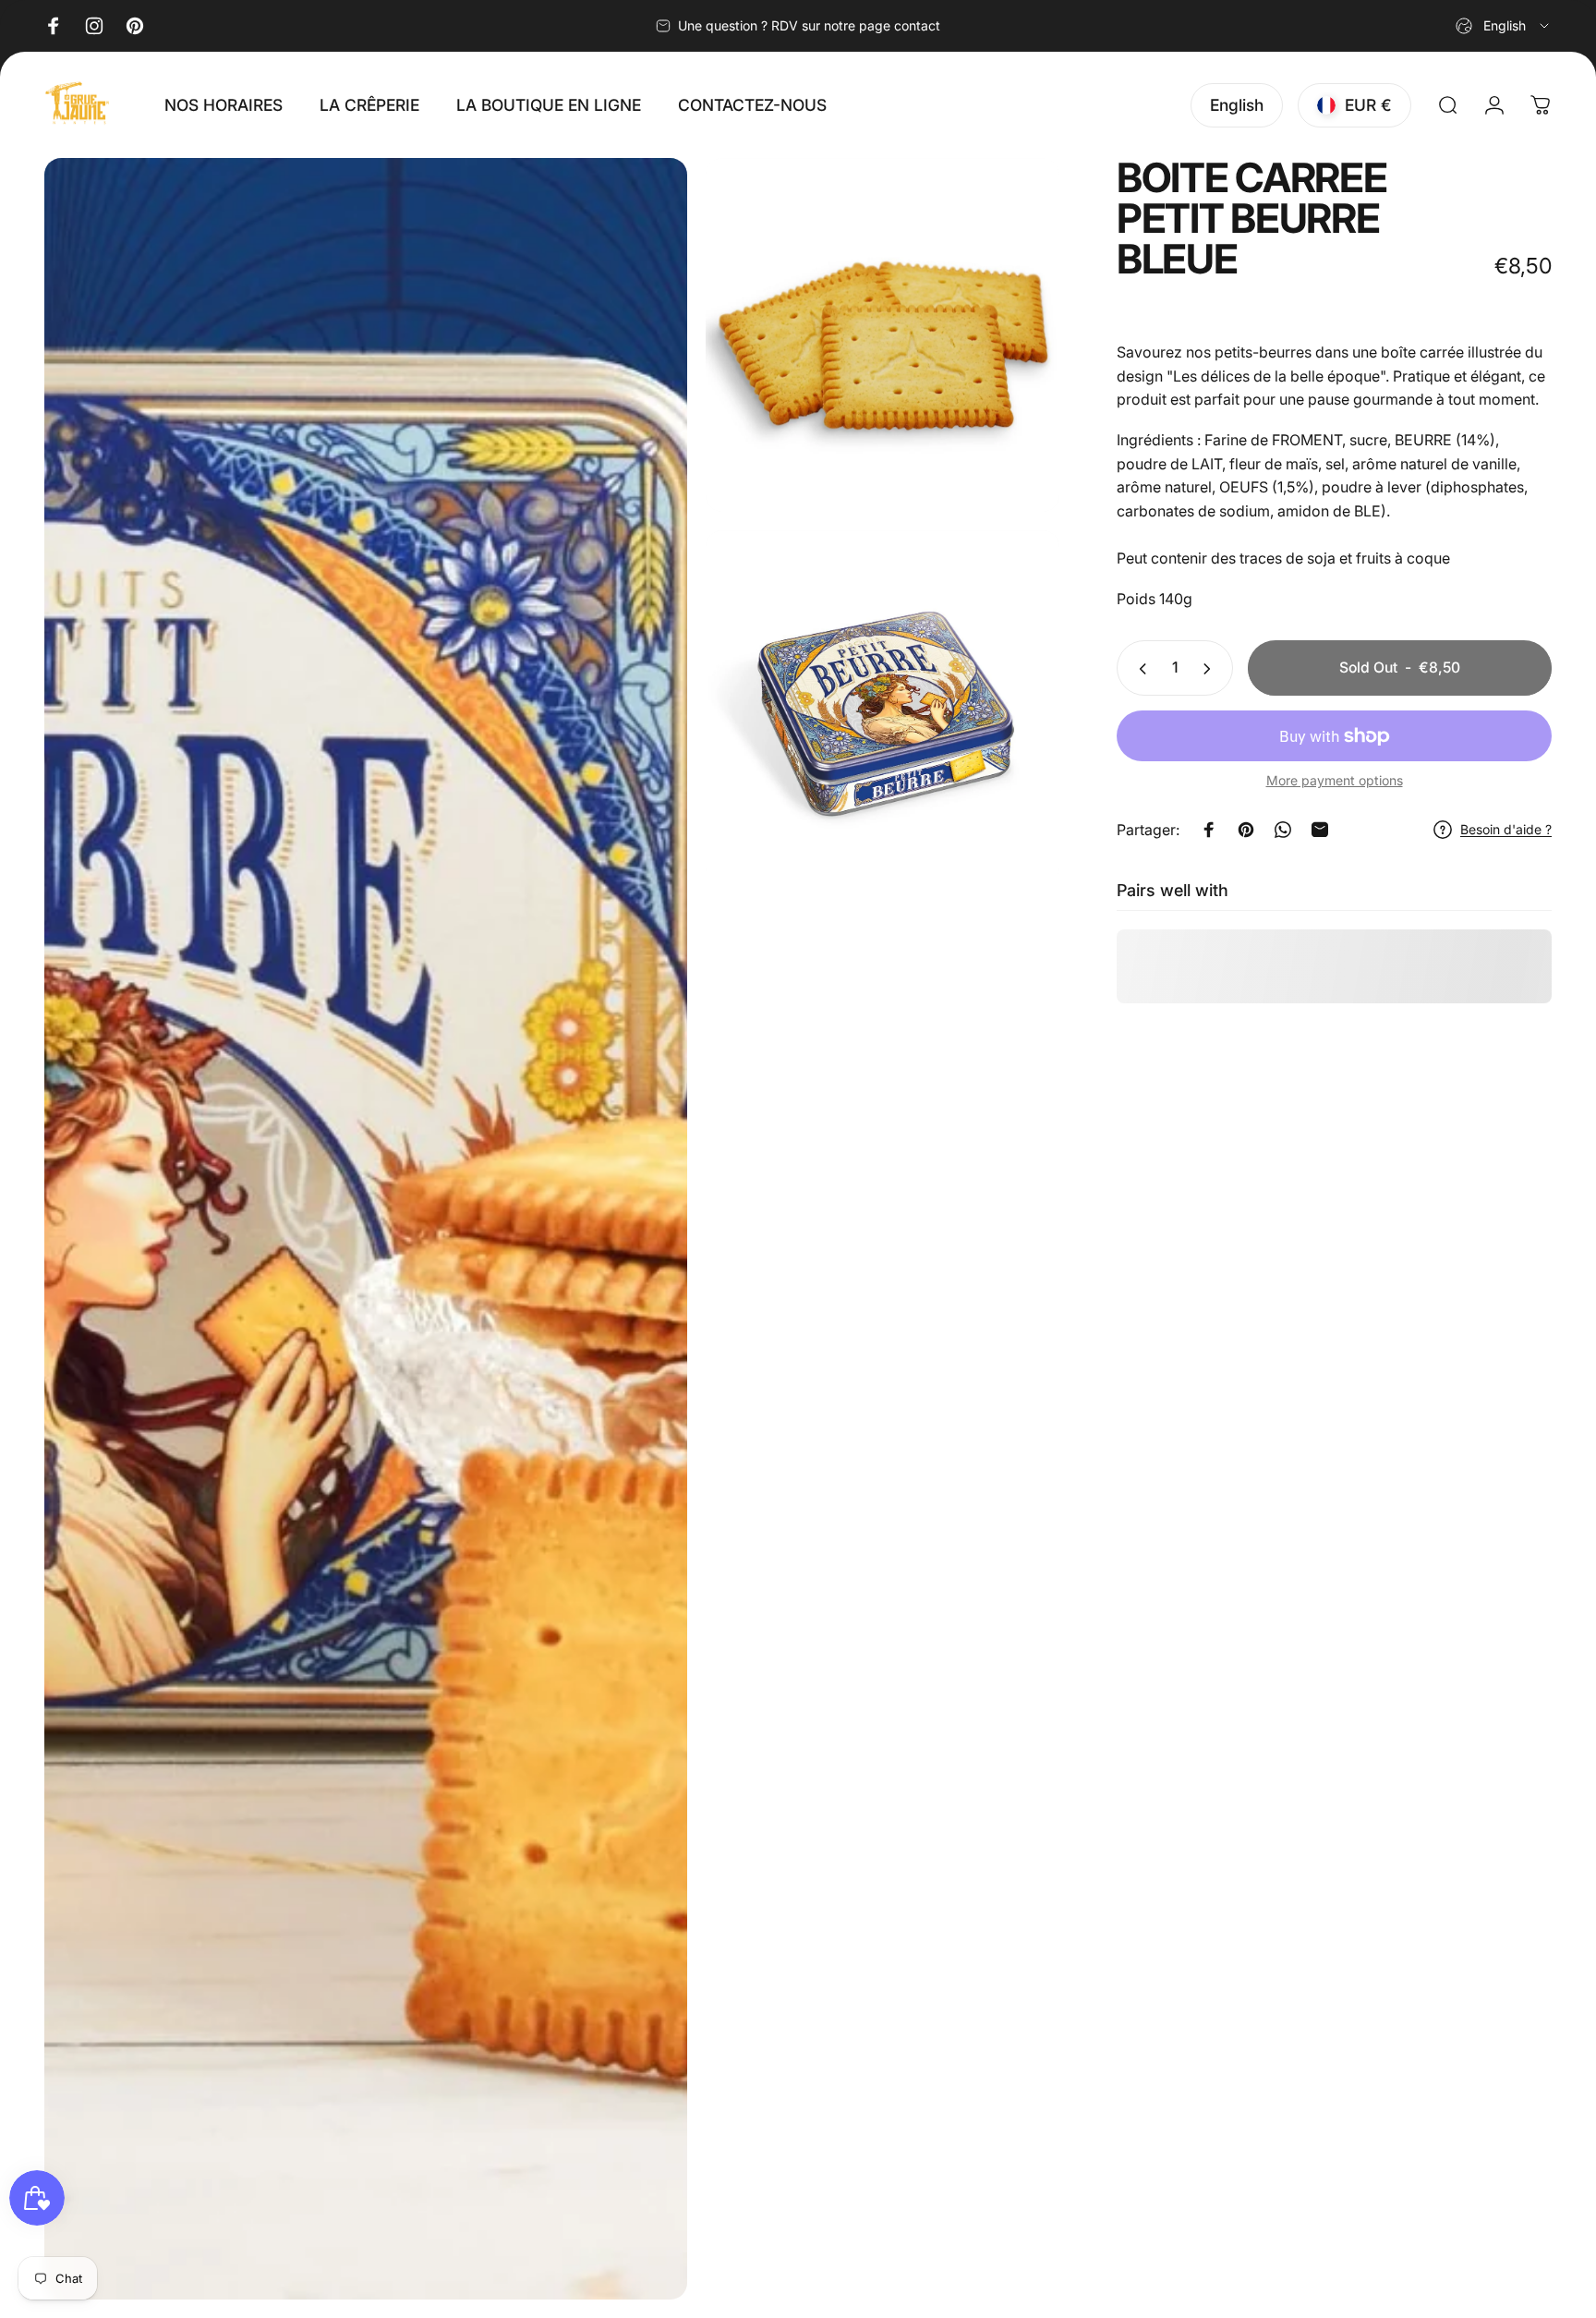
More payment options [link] (1335, 781)
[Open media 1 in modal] (366, 1229)
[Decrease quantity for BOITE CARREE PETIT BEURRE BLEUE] (1139, 669)
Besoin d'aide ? (1506, 830)
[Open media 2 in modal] (883, 335)
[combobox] (1504, 26)
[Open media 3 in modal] (883, 707)
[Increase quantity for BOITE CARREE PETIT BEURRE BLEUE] (1211, 669)
